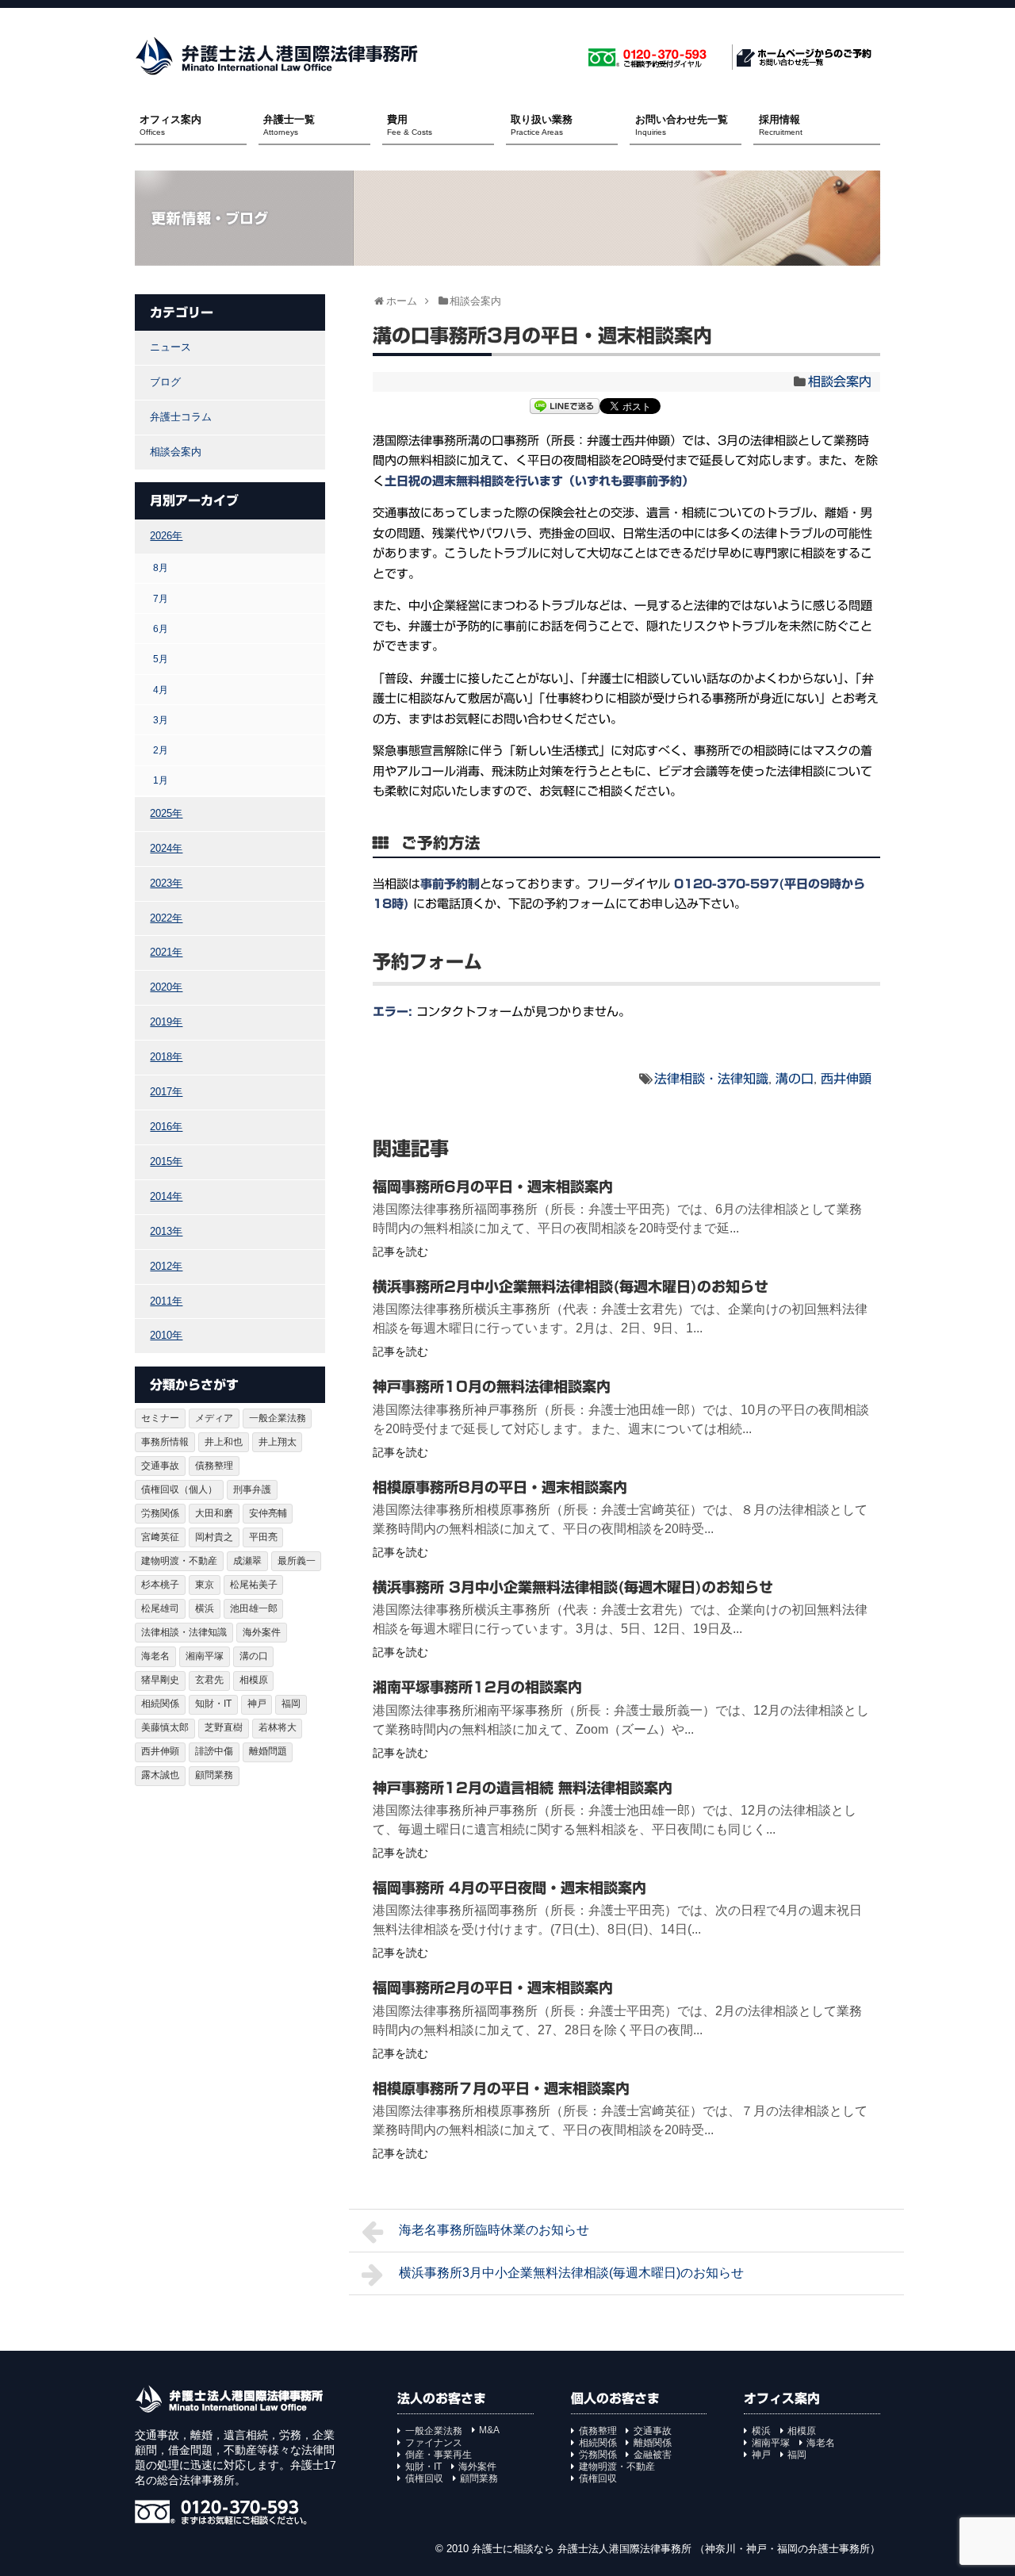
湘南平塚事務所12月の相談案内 (477, 1687)
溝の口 (795, 1079)
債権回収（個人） (179, 1489)
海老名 (155, 1656)
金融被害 (653, 2455)
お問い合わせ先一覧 (682, 125)
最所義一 (297, 1561)
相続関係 (160, 1704)
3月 (161, 720)
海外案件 (262, 1632)
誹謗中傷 (214, 1751)
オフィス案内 (170, 125)
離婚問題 (268, 1751)
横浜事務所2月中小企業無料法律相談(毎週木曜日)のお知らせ (571, 1286)
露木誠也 (160, 1775)
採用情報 (781, 125)
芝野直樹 (224, 1727)
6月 (161, 629)
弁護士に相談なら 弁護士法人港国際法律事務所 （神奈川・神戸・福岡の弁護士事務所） (676, 2549)
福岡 (291, 1704)
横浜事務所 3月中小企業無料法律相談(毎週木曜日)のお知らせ (573, 1587)
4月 (161, 690)
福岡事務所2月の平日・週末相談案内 (493, 1988)
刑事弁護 (252, 1489)
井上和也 (224, 1442)
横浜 (205, 1608)
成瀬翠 (247, 1561)
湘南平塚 (205, 1656)
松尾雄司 (160, 1608)
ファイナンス (434, 2443)
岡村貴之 (214, 1537)
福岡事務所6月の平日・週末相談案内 (493, 1186)
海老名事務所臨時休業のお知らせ (494, 2230)
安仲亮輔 (268, 1513)
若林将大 (278, 1727)
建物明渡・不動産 (179, 1561)
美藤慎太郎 (165, 1727)
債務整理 (214, 1466)
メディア (214, 1418)
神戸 (257, 1704)
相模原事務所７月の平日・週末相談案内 (501, 2088)
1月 (161, 780)
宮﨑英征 (160, 1537)
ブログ (165, 382)
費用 (410, 125)
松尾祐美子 (254, 1585)
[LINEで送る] (565, 408)
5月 (161, 659)
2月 (161, 750)
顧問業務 (214, 1775)
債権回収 (424, 2478)
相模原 (254, 1680)
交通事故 (160, 1466)
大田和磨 (214, 1513)
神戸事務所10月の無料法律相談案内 (492, 1386)
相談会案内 (840, 381)
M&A (489, 2430)
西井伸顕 (846, 1079)
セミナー (160, 1418)
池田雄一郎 (254, 1608)
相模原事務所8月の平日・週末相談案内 (500, 1487)
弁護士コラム (181, 417)
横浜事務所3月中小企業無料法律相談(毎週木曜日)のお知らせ (571, 2273)
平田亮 (263, 1537)
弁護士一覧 (289, 125)
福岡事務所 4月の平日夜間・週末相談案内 (509, 1888)
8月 (161, 567)
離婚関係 (653, 2443)
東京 (205, 1585)
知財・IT (213, 1704)
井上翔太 (278, 1442)
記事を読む (400, 1252)
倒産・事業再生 (439, 2455)
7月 (161, 598)
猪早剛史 (160, 1680)
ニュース (170, 347)
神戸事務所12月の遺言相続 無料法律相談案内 (523, 1788)
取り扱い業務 (542, 125)
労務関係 (160, 1513)
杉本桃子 (160, 1585)
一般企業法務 (278, 1418)
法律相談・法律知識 (711, 1079)
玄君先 (209, 1680)
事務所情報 (165, 1442)
